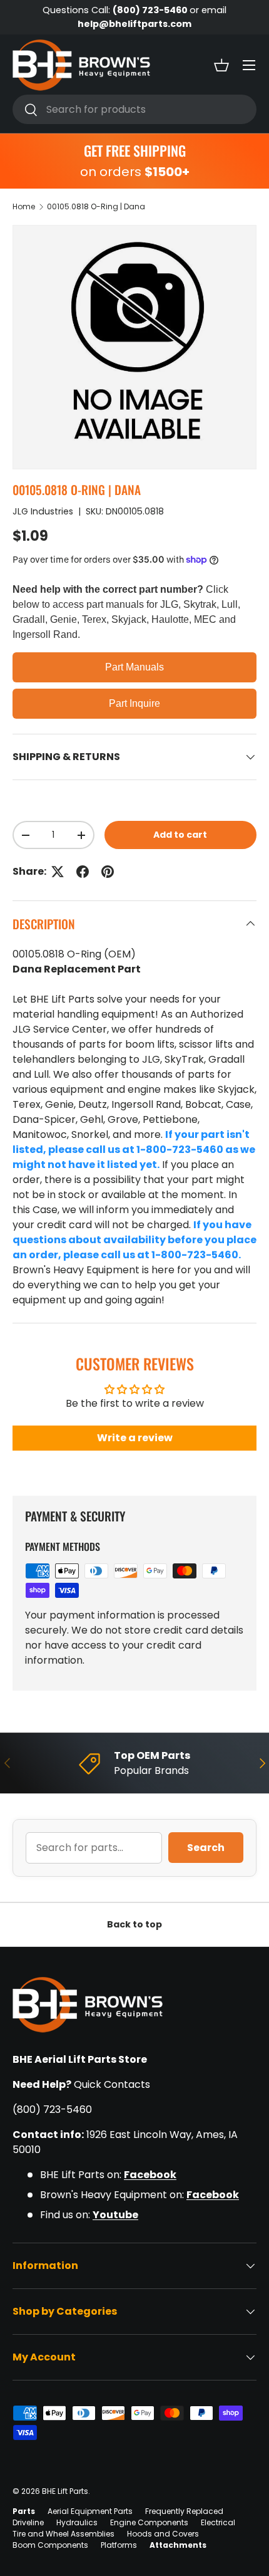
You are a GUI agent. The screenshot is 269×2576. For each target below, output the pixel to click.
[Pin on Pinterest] (108, 872)
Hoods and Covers (163, 2534)
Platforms (119, 2545)
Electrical (218, 2522)
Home (24, 206)
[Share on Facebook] (83, 872)
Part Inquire (134, 703)
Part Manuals (134, 667)
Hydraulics (77, 2522)
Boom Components (50, 2545)
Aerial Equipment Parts (90, 2511)
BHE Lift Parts (65, 2491)
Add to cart (180, 835)
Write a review (135, 1438)
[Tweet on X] (58, 872)
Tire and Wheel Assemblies (63, 2534)
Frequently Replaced (184, 2511)
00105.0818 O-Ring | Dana (96, 206)
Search (206, 1848)
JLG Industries (43, 511)
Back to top (134, 1924)
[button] (221, 65)
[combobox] (134, 109)
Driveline (28, 2522)
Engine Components (149, 2522)
